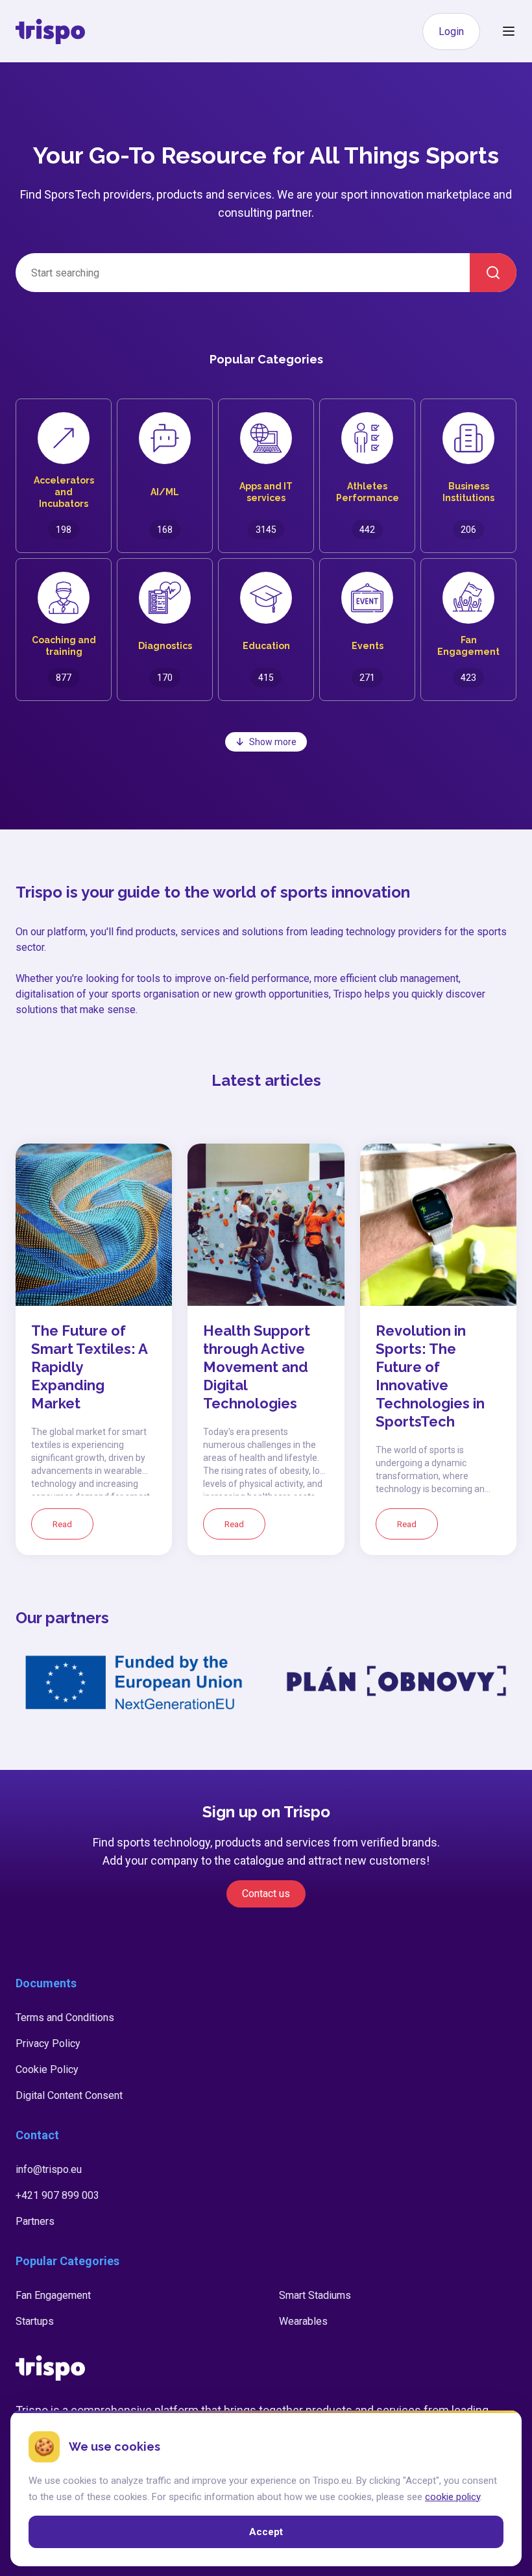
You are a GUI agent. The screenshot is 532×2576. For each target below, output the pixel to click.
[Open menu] (509, 31)
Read (62, 1524)
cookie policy (453, 2496)
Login (451, 31)
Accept (266, 2531)
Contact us (266, 1894)
